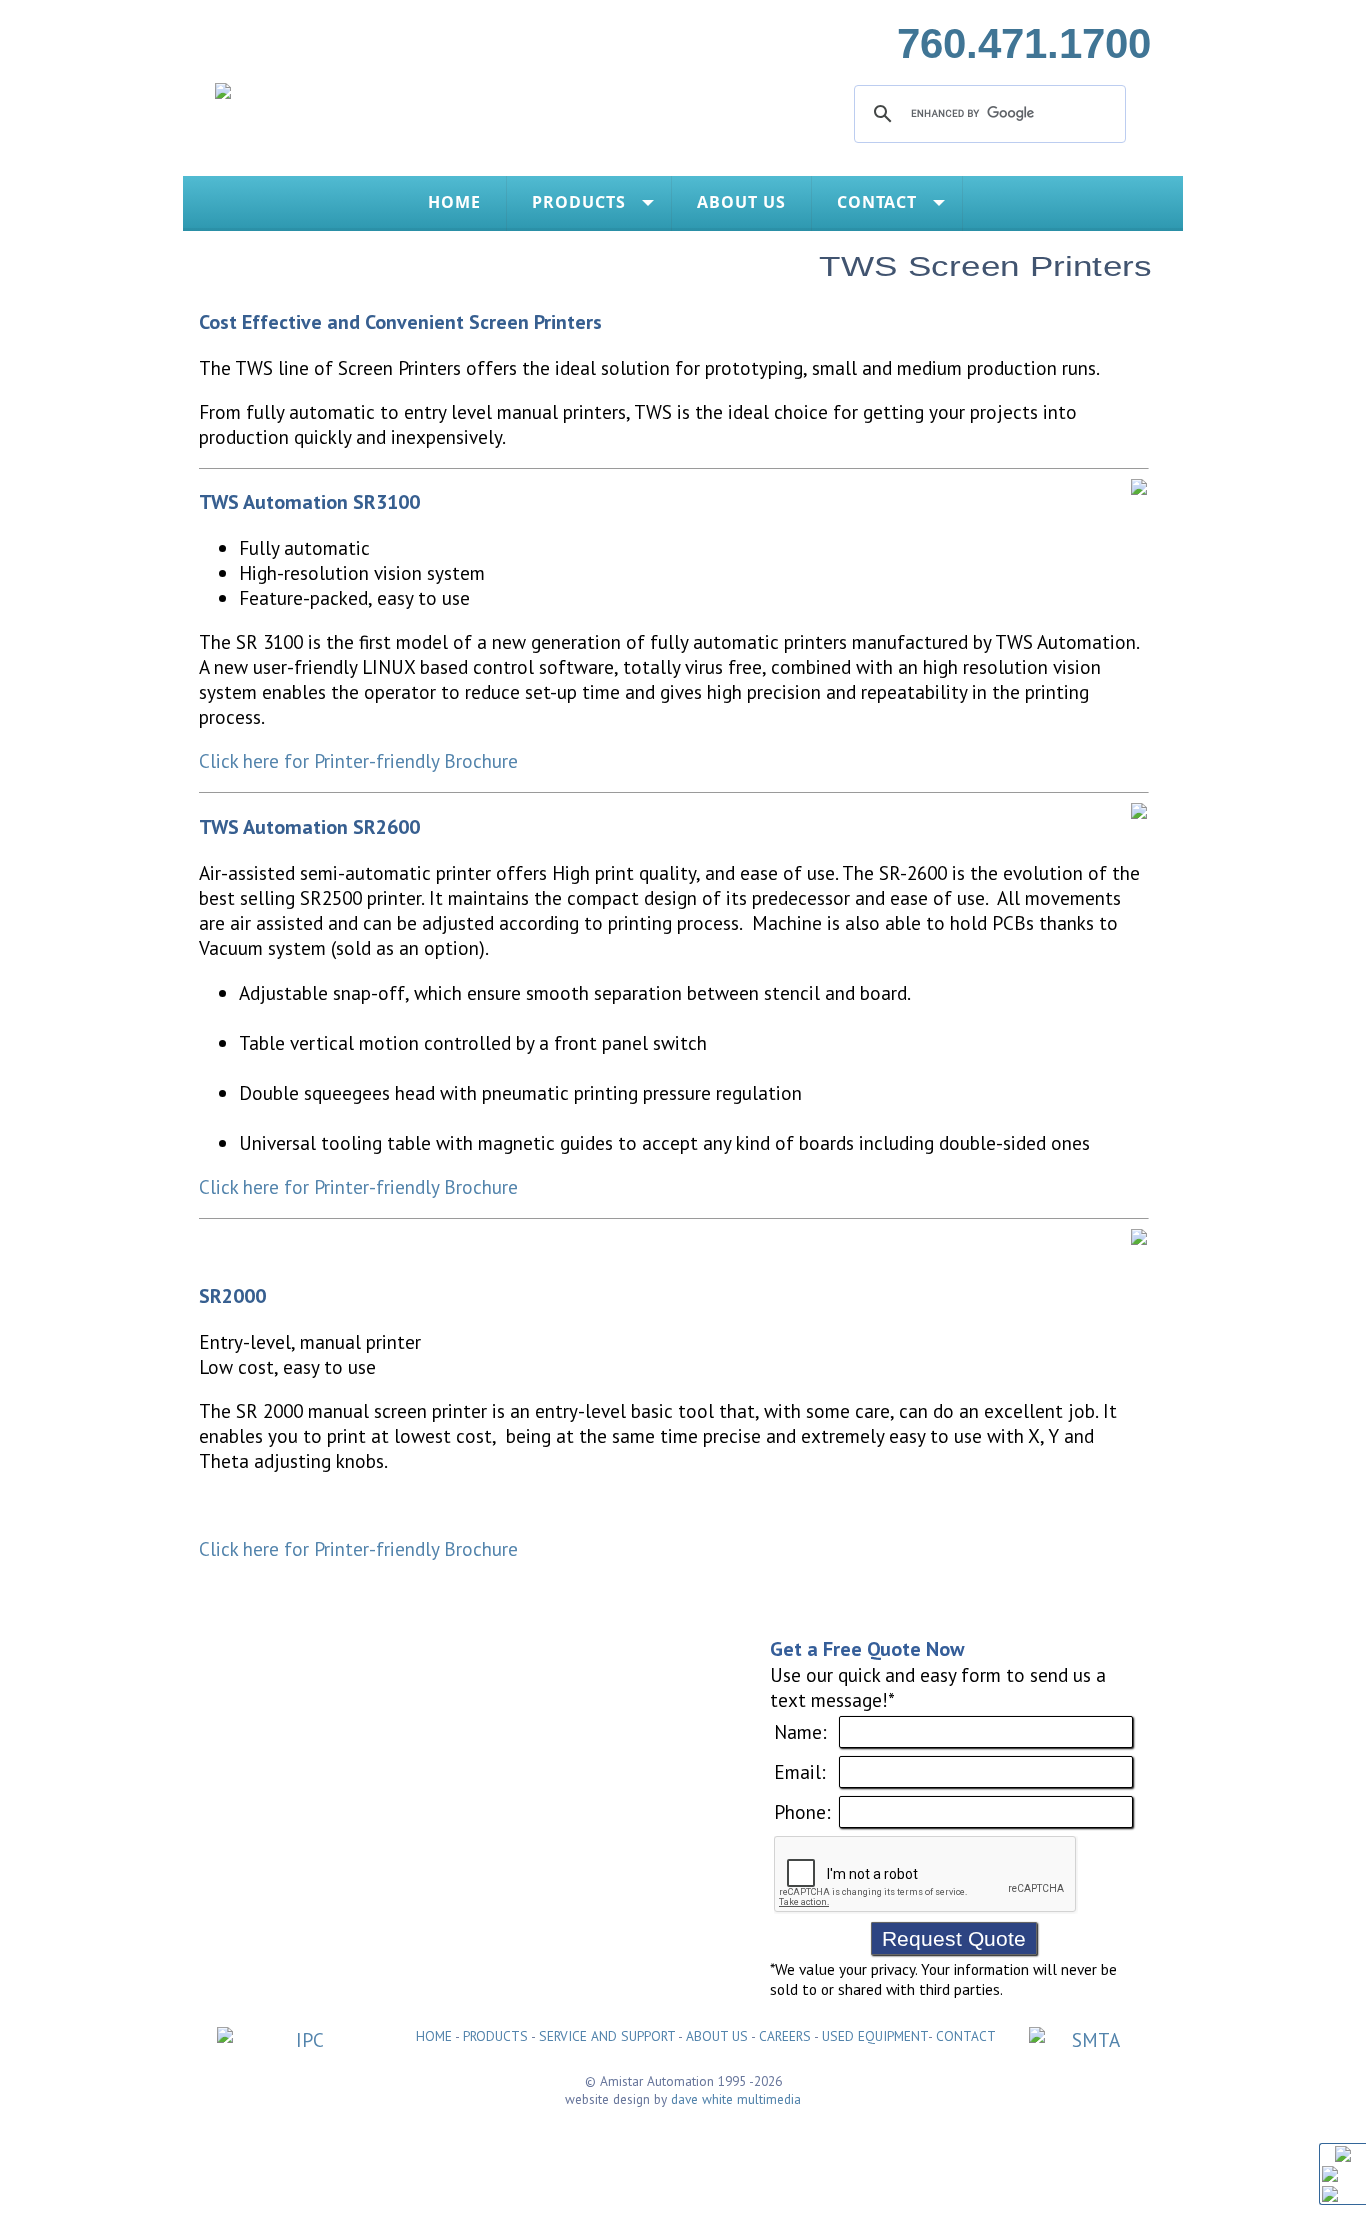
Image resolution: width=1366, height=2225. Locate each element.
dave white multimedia (736, 2099)
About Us (741, 202)
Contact (877, 202)
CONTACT (966, 2036)
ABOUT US (717, 2036)
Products (579, 202)
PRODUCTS (495, 2036)
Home (454, 202)
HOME (434, 2036)
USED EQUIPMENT (875, 2036)
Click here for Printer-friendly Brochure (358, 760)
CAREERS (785, 2036)
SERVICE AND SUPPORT (607, 2036)
